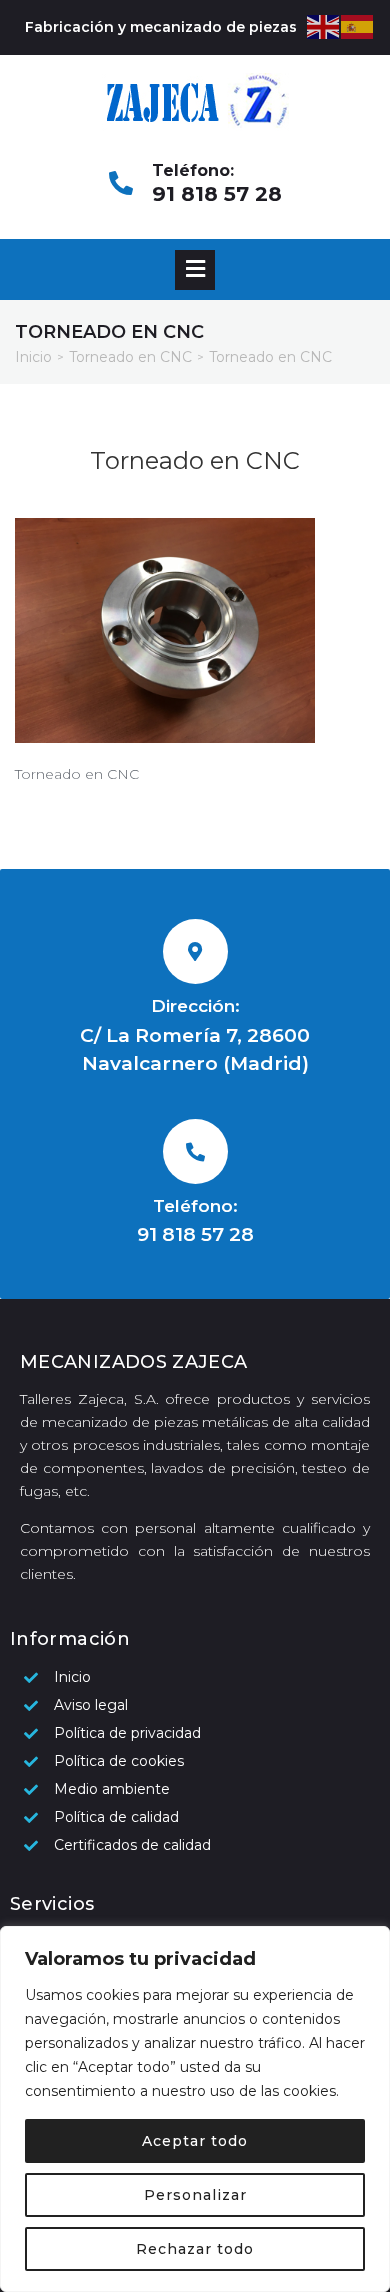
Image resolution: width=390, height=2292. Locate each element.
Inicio (33, 357)
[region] (195, 2109)
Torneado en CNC (130, 357)
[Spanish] (358, 26)
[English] (324, 26)
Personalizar (195, 2195)
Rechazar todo (195, 2249)
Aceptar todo (195, 2141)
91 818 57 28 (217, 194)
